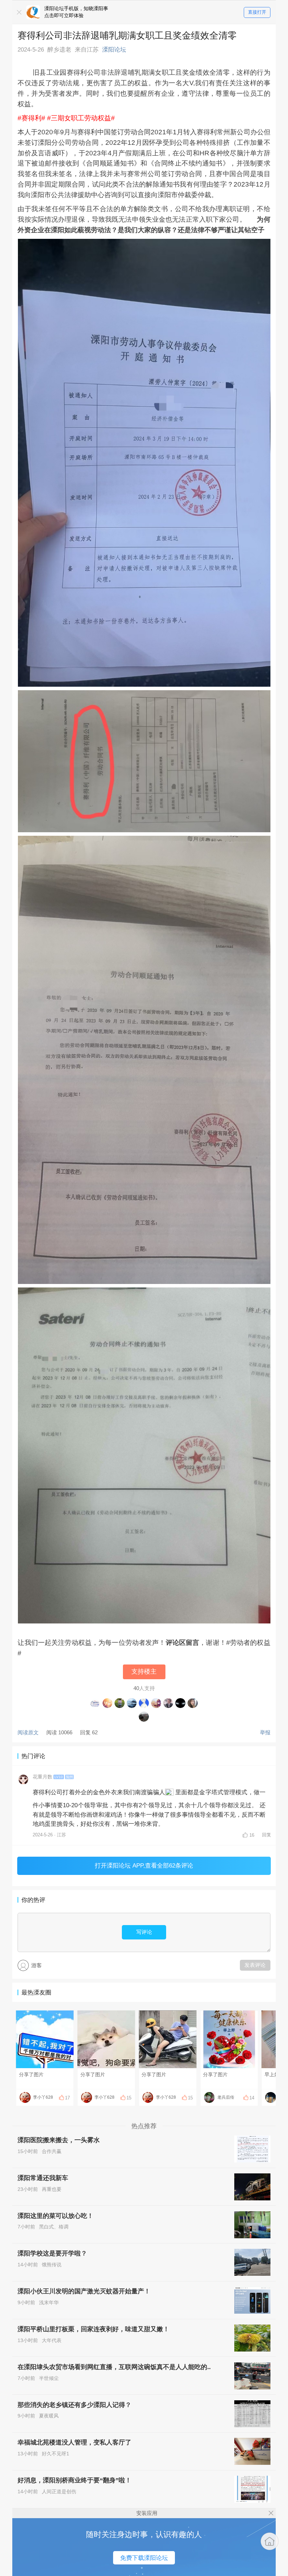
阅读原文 (28, 1732)
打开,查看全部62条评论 (144, 1865)
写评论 (144, 1932)
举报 (265, 1732)
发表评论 (255, 1965)
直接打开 (257, 12)
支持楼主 (144, 1672)
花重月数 (42, 1777)
